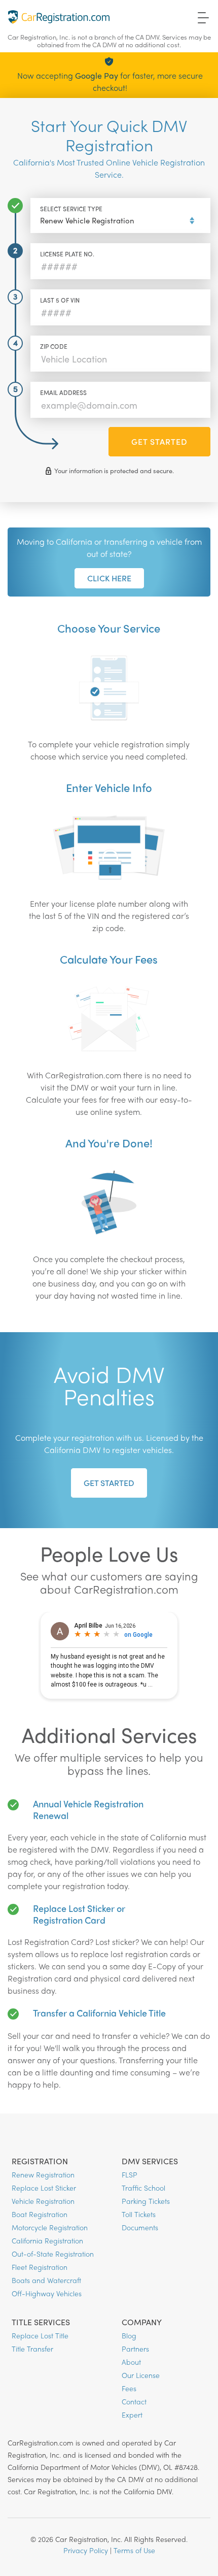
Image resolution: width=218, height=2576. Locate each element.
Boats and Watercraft (46, 2280)
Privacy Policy (86, 2550)
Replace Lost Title (40, 2335)
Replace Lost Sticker (44, 2188)
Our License (141, 2375)
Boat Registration (40, 2214)
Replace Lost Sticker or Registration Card (79, 1914)
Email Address (63, 392)
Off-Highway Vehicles (47, 2293)
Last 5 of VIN (60, 300)
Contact (134, 2401)
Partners (135, 2349)
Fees (129, 2388)
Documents (140, 2227)
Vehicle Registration (43, 2201)
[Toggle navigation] (204, 17)
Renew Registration (43, 2174)
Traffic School (143, 2188)
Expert (132, 2415)
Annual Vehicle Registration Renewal (88, 1809)
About (131, 2362)
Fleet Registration (40, 2267)
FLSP (130, 2174)
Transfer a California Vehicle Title (99, 2013)
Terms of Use (134, 2550)
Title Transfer (32, 2349)
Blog (129, 2335)
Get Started (159, 441)
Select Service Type (71, 209)
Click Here (109, 578)
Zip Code (54, 346)
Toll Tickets (139, 2214)
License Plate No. (67, 254)
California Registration (47, 2240)
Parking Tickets (146, 2201)
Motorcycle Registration (50, 2227)
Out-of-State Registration (53, 2254)
